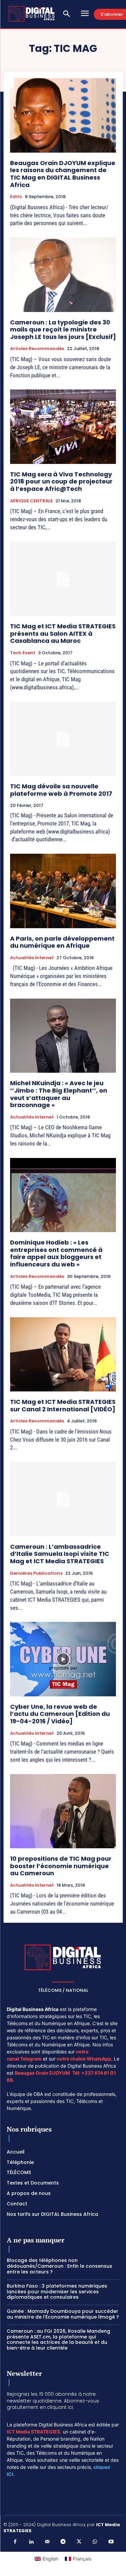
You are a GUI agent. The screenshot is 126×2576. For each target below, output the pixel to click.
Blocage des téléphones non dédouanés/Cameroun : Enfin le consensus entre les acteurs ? (59, 2266)
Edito (16, 197)
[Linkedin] (31, 2542)
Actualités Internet (32, 958)
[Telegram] (63, 2542)
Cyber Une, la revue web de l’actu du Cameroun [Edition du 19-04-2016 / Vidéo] (60, 1714)
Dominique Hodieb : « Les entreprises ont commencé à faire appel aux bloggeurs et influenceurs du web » (56, 1253)
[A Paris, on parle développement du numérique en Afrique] (63, 891)
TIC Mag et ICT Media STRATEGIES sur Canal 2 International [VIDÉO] (63, 1405)
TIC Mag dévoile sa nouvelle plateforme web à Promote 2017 (61, 790)
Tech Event (23, 653)
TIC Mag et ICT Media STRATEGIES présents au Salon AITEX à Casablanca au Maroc (63, 633)
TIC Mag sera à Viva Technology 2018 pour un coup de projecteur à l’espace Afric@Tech (61, 481)
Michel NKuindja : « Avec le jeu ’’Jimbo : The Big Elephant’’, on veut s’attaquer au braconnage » (59, 1094)
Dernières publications (36, 1573)
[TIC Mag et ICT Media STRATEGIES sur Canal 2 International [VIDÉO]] (63, 1355)
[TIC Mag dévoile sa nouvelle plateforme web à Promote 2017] (63, 739)
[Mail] (47, 2542)
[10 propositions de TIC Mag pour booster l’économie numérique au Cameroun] (63, 1811)
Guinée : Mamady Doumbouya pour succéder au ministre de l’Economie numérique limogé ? (63, 2314)
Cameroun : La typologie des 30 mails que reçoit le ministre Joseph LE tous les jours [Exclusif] (63, 329)
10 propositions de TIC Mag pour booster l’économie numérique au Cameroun (61, 1866)
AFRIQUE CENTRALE (31, 501)
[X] (79, 2542)
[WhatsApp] (95, 2542)
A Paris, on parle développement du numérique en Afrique (62, 942)
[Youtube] (111, 2542)
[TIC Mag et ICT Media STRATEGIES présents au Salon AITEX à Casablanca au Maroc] (63, 579)
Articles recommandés (37, 349)
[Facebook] (15, 2542)
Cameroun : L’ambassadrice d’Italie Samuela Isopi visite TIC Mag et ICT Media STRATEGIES (60, 1554)
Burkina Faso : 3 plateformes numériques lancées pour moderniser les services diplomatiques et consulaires (57, 2292)
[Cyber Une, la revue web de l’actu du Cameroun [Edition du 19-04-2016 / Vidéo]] (63, 1659)
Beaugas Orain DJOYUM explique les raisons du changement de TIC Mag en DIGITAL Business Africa (63, 174)
